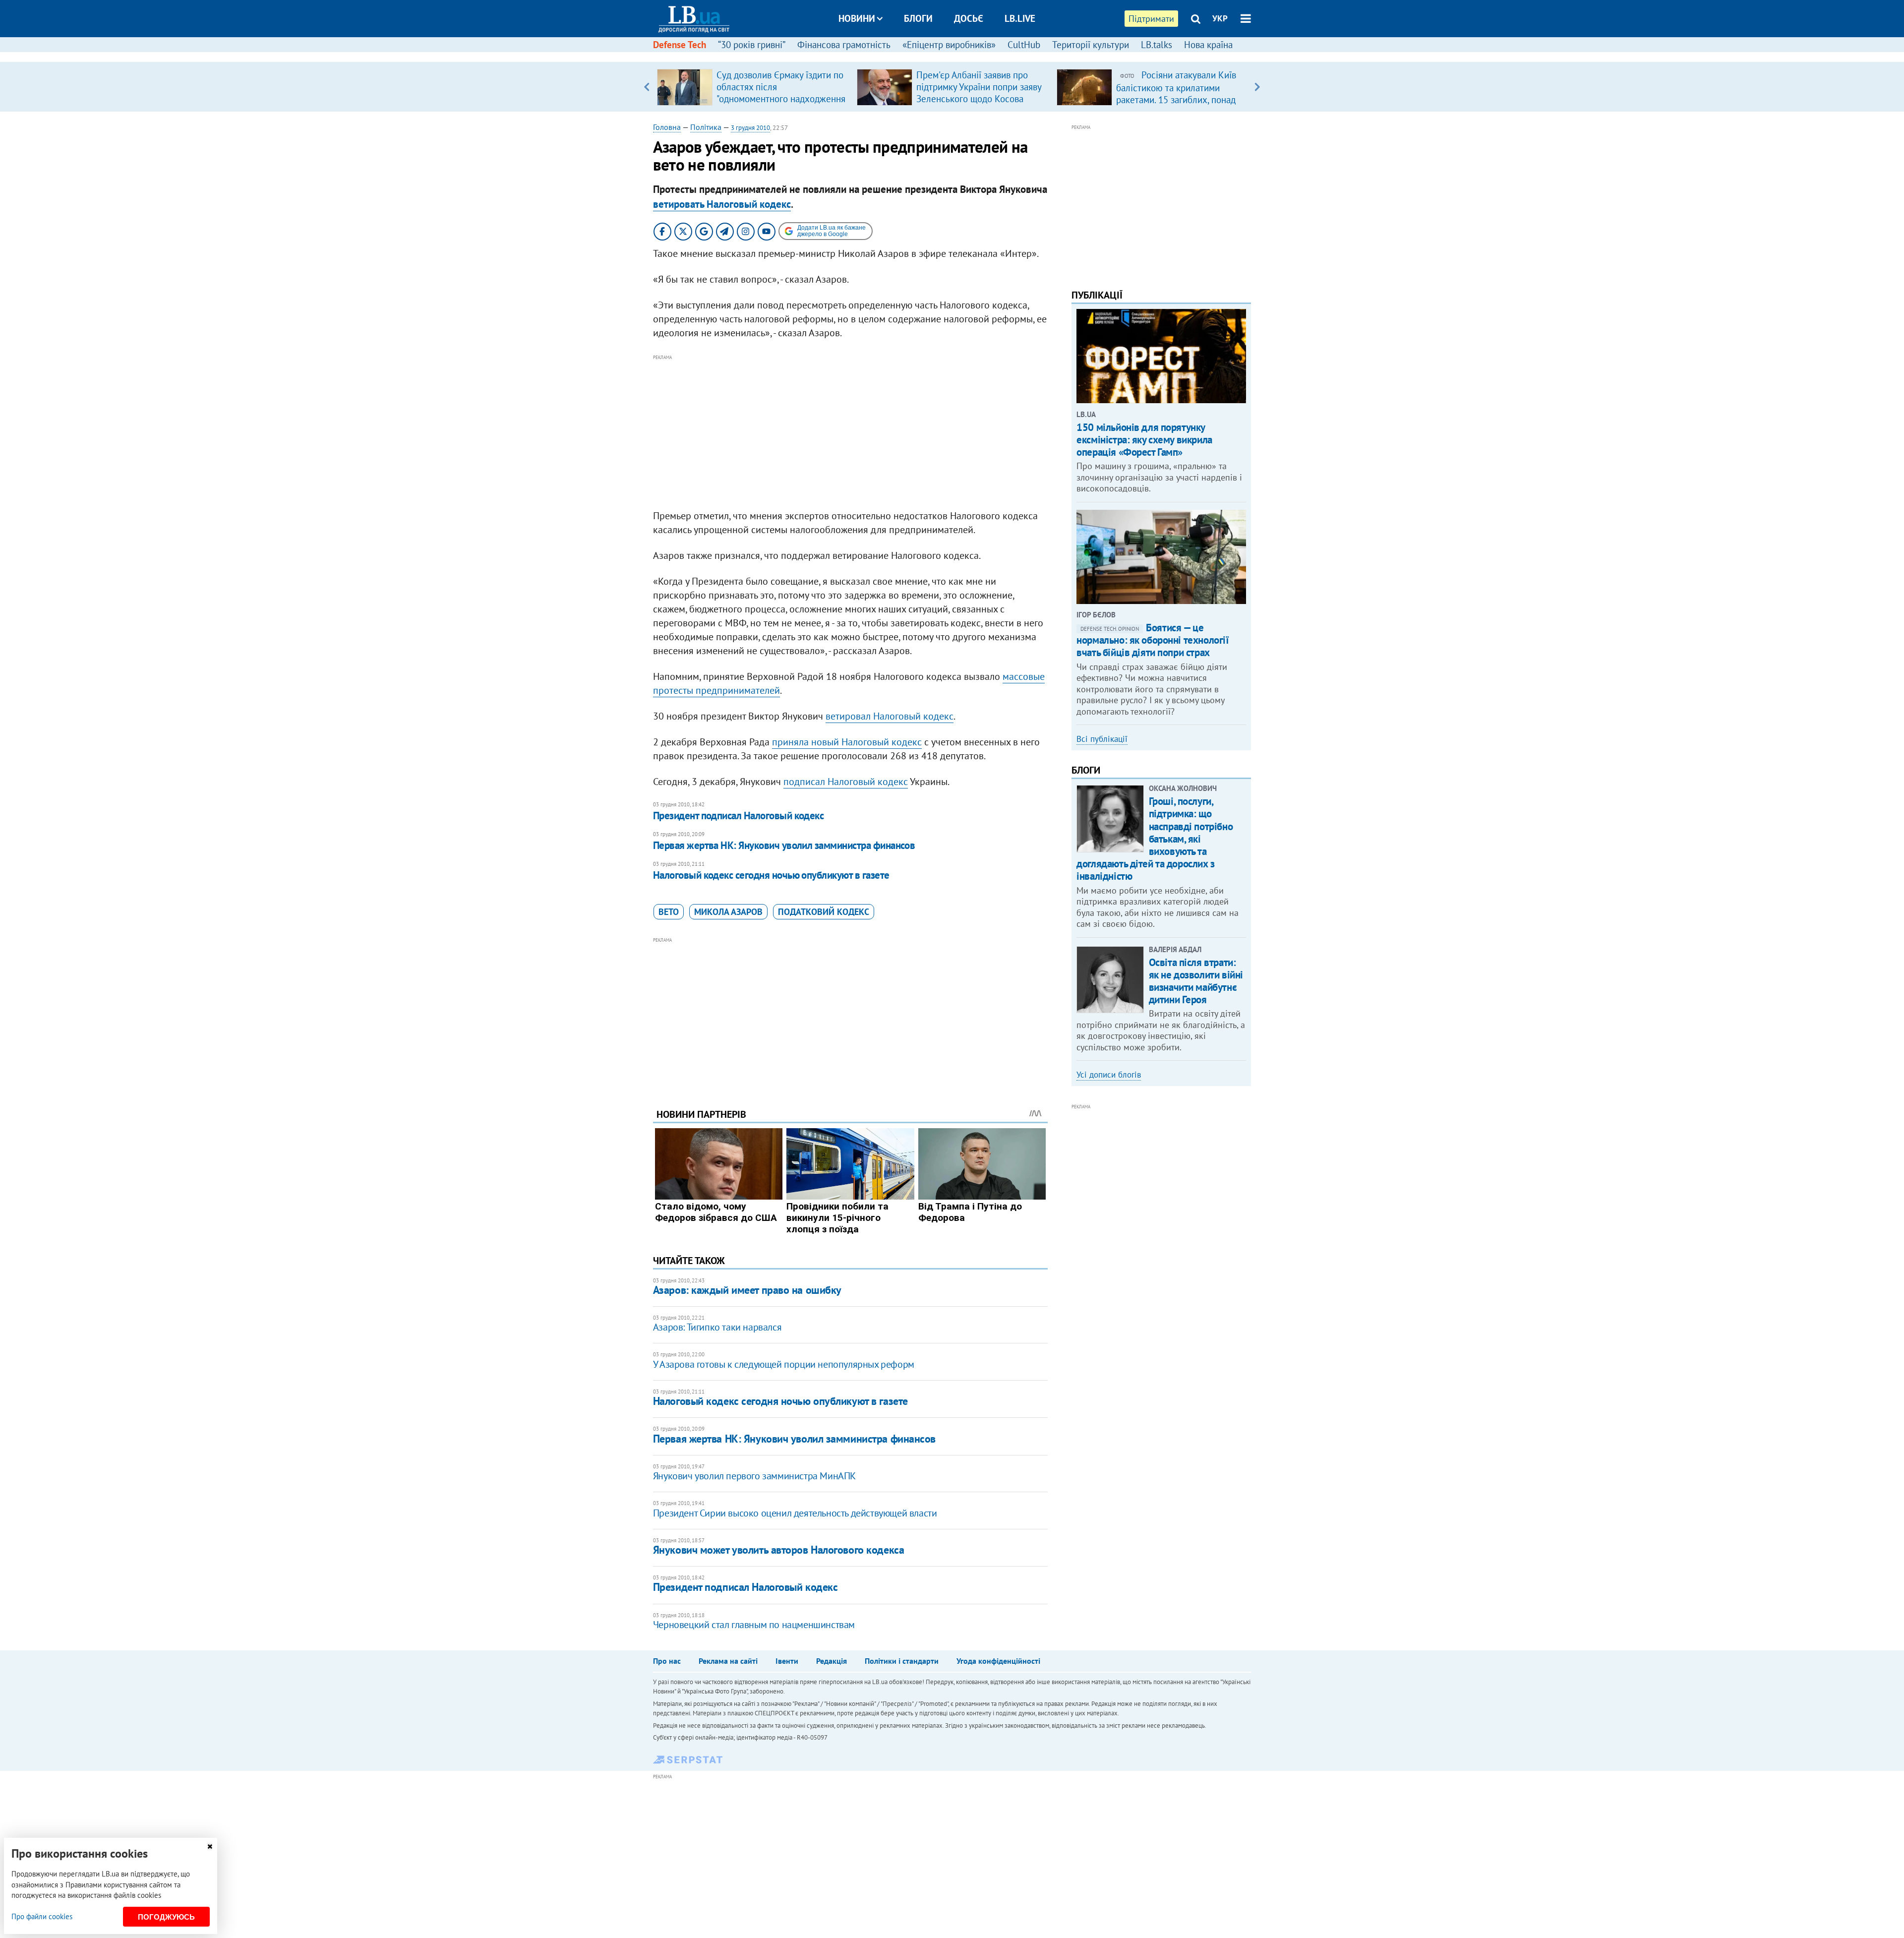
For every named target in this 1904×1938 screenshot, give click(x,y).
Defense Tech (680, 45)
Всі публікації (1102, 739)
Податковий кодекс (824, 912)
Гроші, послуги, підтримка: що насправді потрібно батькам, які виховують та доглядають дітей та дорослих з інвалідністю (1155, 839)
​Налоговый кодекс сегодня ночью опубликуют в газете (771, 875)
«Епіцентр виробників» (949, 45)
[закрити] (210, 1847)
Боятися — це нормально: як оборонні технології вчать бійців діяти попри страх (1153, 640)
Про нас (667, 1661)
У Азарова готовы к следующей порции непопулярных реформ (784, 1364)
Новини (857, 18)
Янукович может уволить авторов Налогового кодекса (778, 1550)
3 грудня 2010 (750, 128)
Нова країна (1208, 45)
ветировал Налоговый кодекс (890, 716)
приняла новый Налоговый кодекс (847, 742)
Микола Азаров (728, 912)
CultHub (1024, 45)
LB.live (1020, 18)
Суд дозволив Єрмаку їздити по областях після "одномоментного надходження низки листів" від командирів (781, 93)
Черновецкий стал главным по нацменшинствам (754, 1625)
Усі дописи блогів (1109, 1075)
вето (669, 912)
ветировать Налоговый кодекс (722, 204)
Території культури (1091, 45)
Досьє (969, 18)
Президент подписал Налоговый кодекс (739, 816)
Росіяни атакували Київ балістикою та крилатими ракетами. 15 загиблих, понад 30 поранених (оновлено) (1176, 93)
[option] (753, 87)
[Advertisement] (850, 432)
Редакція (832, 1661)
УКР (1220, 18)
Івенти (787, 1661)
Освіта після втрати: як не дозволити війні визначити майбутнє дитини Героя (1196, 981)
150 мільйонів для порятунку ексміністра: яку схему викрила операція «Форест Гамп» (1144, 440)
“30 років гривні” (752, 45)
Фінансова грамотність (844, 45)
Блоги (918, 18)
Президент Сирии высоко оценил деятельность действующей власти (795, 1513)
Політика (706, 127)
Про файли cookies (42, 1916)
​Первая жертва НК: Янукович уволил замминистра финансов (784, 845)
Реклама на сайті (728, 1661)
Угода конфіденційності (998, 1661)
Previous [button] (647, 87)
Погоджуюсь (166, 1917)
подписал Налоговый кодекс (846, 782)
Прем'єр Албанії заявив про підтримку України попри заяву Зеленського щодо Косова (979, 87)
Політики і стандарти (902, 1661)
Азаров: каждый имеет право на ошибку (747, 1290)
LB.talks (1157, 45)
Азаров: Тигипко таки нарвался (717, 1327)
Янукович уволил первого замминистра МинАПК (754, 1476)
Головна (667, 127)
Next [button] (1257, 87)
